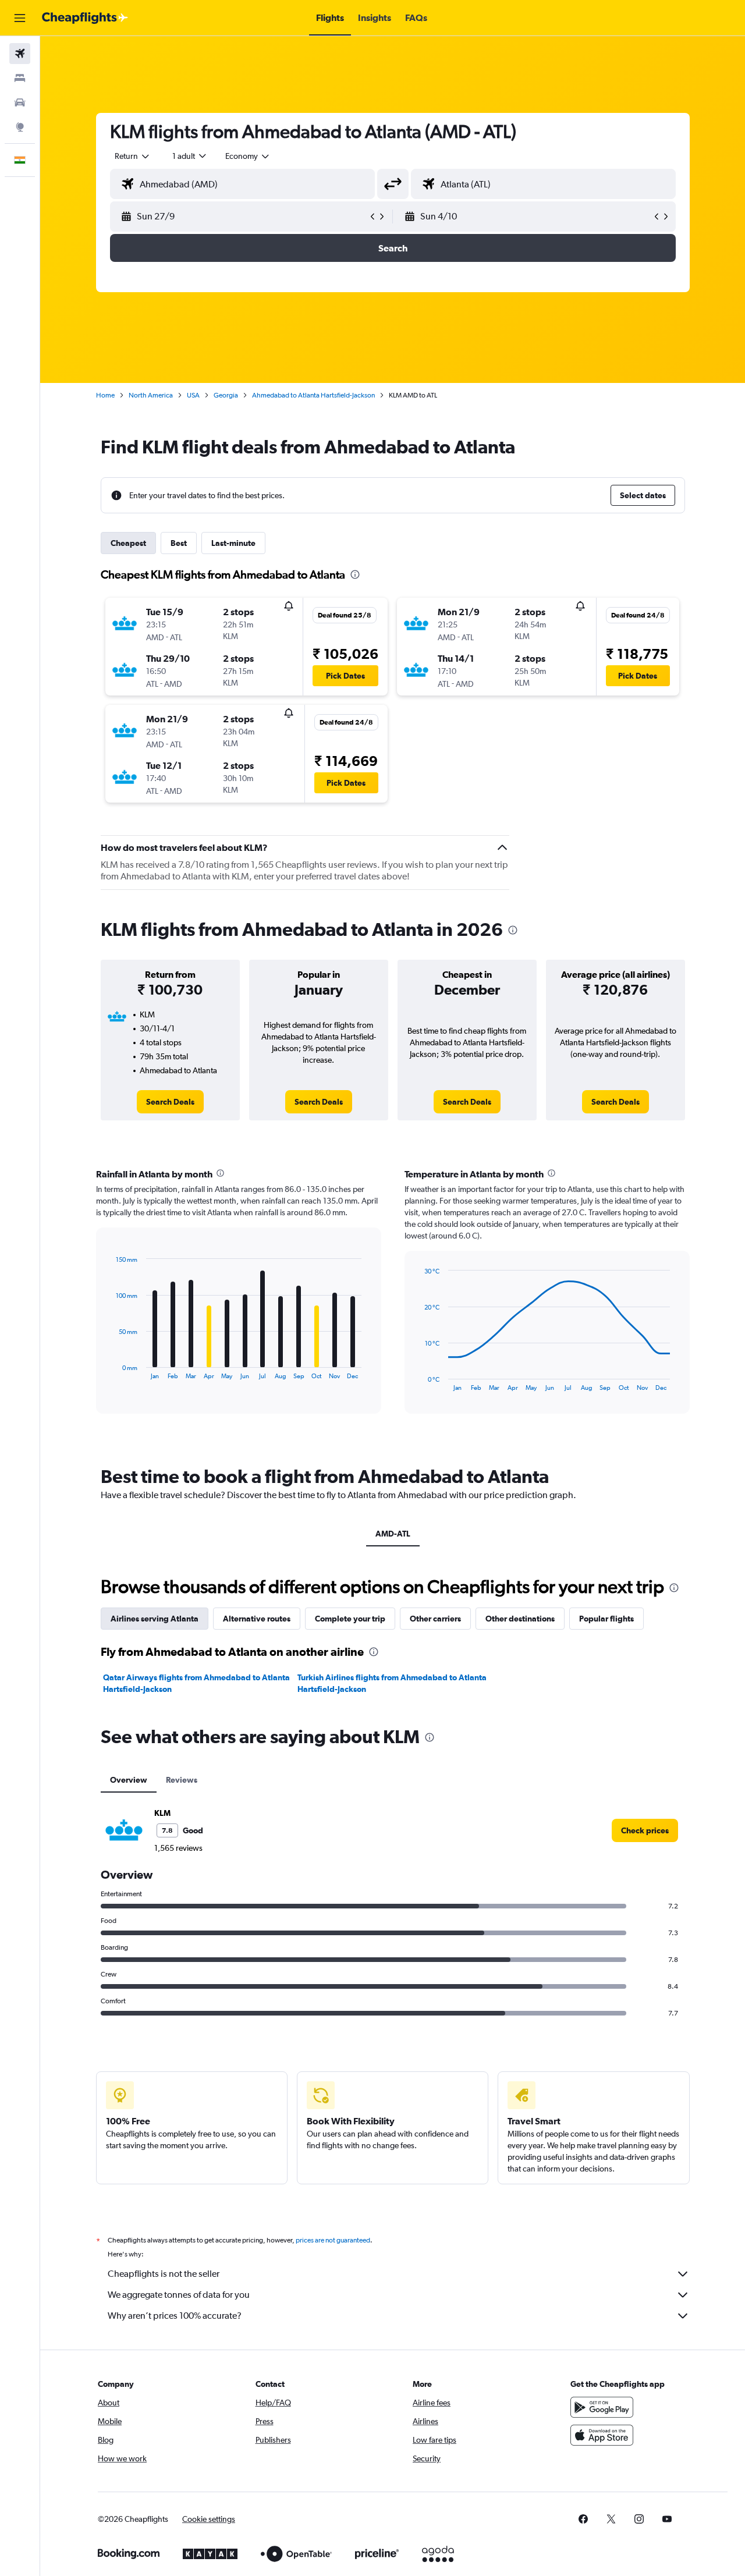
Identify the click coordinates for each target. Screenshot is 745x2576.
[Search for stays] (20, 78)
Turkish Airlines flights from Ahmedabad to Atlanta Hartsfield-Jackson (392, 1683)
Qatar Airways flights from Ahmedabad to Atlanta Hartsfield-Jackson (196, 1683)
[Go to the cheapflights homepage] (85, 18)
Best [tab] (179, 543)
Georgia (226, 395)
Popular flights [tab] (606, 1619)
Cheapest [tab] (128, 543)
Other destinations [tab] (520, 1619)
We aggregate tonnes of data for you (179, 2295)
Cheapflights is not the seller (164, 2274)
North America (151, 395)
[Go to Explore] (20, 127)
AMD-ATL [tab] (393, 1534)
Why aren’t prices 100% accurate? (175, 2316)
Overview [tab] (129, 1780)
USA (193, 395)
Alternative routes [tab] (257, 1619)
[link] (170, 1102)
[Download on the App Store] (602, 2435)
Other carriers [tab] (435, 1619)
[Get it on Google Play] (602, 2407)
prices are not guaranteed (333, 2240)
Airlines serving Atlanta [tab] (155, 1619)
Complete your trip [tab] (350, 1619)
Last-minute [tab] (233, 543)
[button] (20, 18)
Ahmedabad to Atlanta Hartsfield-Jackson (313, 395)
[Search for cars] (20, 102)
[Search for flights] (20, 54)
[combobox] (133, 156)
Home (105, 395)
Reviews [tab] (182, 1780)
